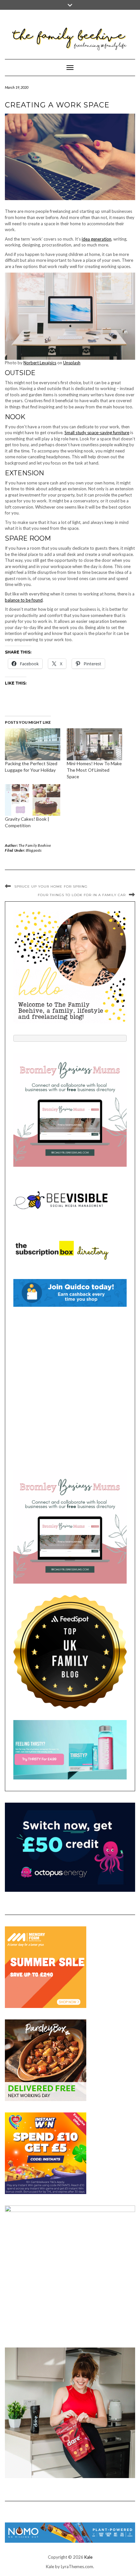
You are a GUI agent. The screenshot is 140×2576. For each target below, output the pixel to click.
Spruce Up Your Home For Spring (51, 886)
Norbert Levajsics (40, 363)
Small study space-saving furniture (97, 433)
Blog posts (34, 850)
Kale (88, 2557)
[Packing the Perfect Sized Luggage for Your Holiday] (33, 744)
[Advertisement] (70, 1388)
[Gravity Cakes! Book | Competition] (33, 800)
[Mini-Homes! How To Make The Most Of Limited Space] (94, 744)
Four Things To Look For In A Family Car (82, 895)
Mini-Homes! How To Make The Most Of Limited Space (94, 770)
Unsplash (72, 363)
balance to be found (24, 600)
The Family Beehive (35, 845)
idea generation (97, 239)
